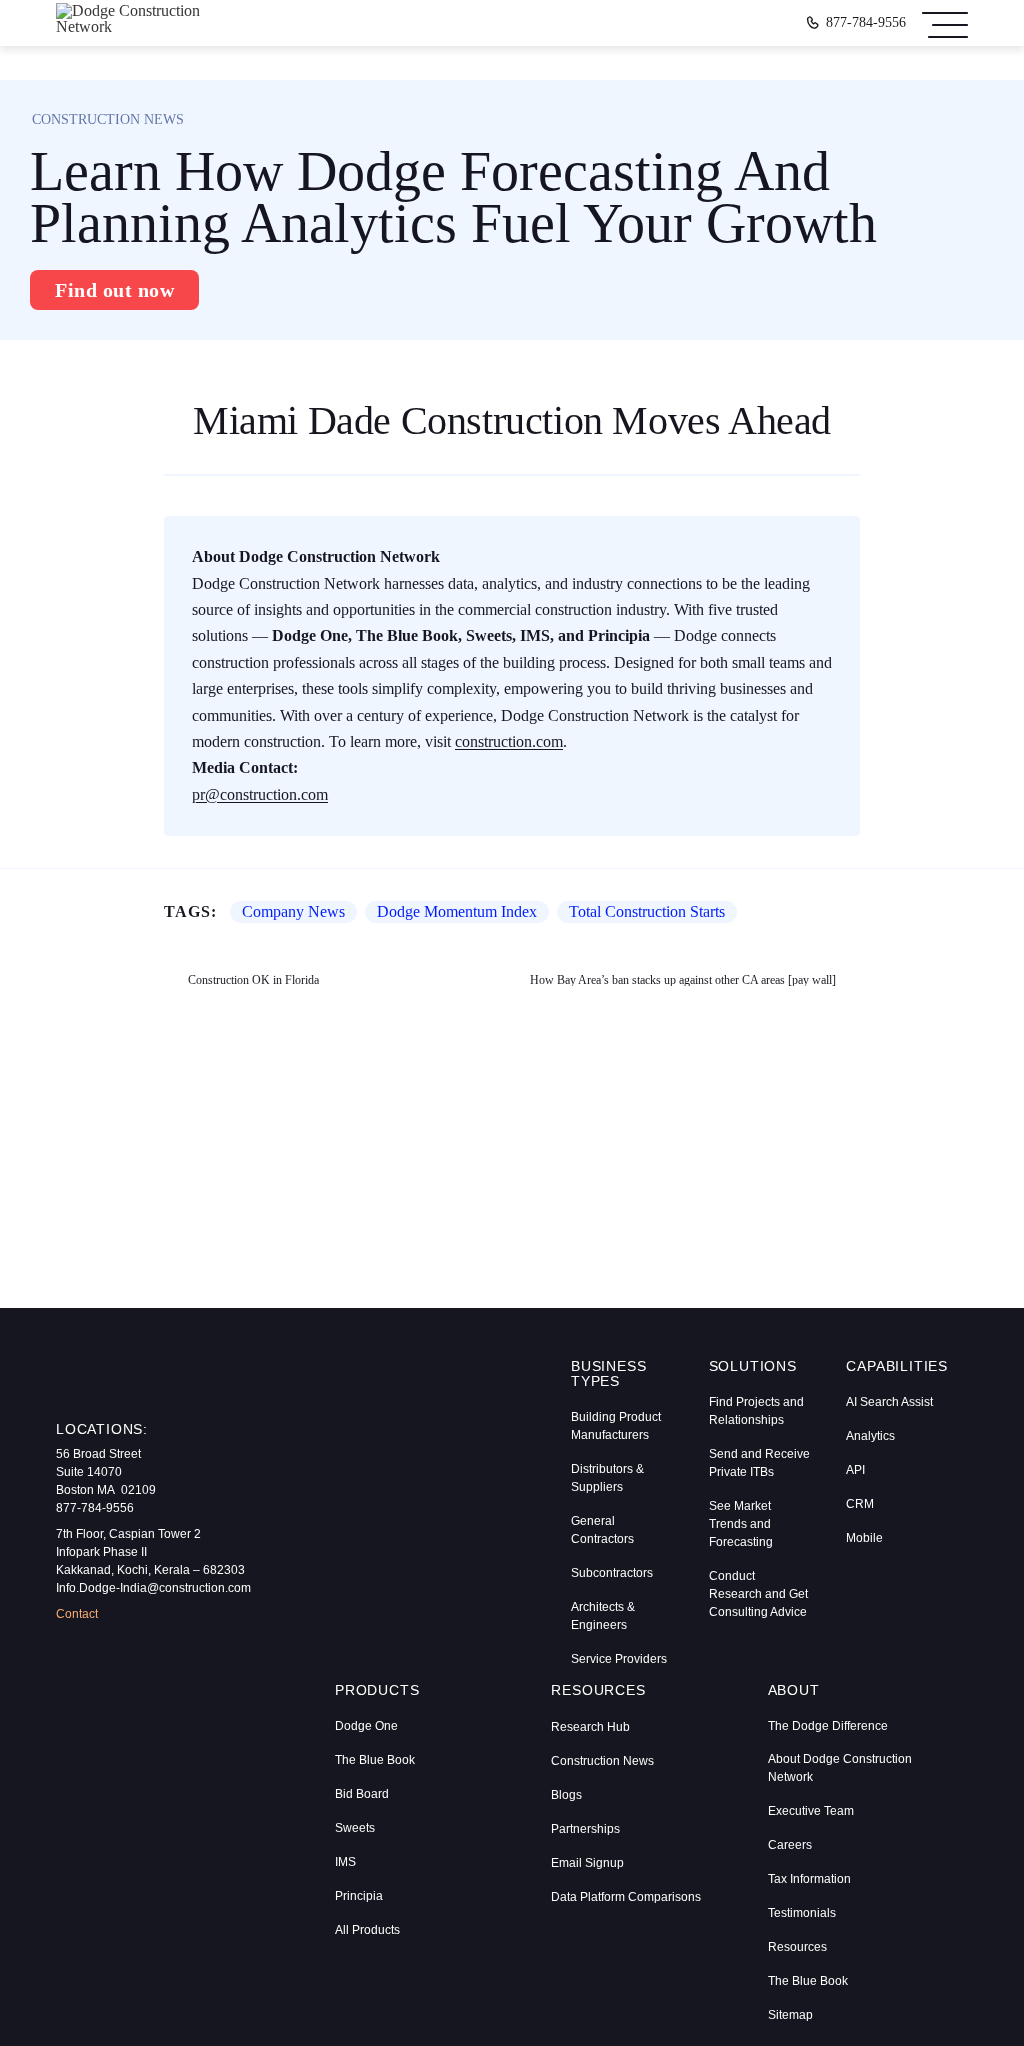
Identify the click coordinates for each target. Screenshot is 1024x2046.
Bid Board (362, 1794)
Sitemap (790, 2015)
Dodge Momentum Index (457, 911)
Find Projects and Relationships (756, 1411)
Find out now (114, 290)
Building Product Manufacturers (616, 1426)
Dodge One (366, 1726)
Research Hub (590, 1727)
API (855, 1470)
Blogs (566, 1795)
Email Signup (587, 1863)
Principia (359, 1896)
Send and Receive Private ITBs (759, 1463)
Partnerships (585, 1829)
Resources (797, 1947)
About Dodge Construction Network (840, 1768)
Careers (790, 1845)
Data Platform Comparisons (626, 1897)
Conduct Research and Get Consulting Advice (758, 1594)
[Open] (945, 23)
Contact (77, 1614)
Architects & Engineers (603, 1616)
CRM (860, 1504)
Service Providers (619, 1659)
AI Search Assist (889, 1402)
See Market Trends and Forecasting (741, 1524)
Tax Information (809, 1879)
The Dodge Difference (828, 1726)
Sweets (355, 1828)
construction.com (509, 741)
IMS (345, 1862)
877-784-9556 (866, 23)
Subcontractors (612, 1573)
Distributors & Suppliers (607, 1478)
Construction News (602, 1761)
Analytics (870, 1436)
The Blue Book (375, 1760)
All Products (367, 1930)
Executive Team (811, 1811)
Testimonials (802, 1913)
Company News (293, 911)
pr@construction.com (260, 794)
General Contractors (602, 1530)
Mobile (864, 1538)
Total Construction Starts (647, 911)
